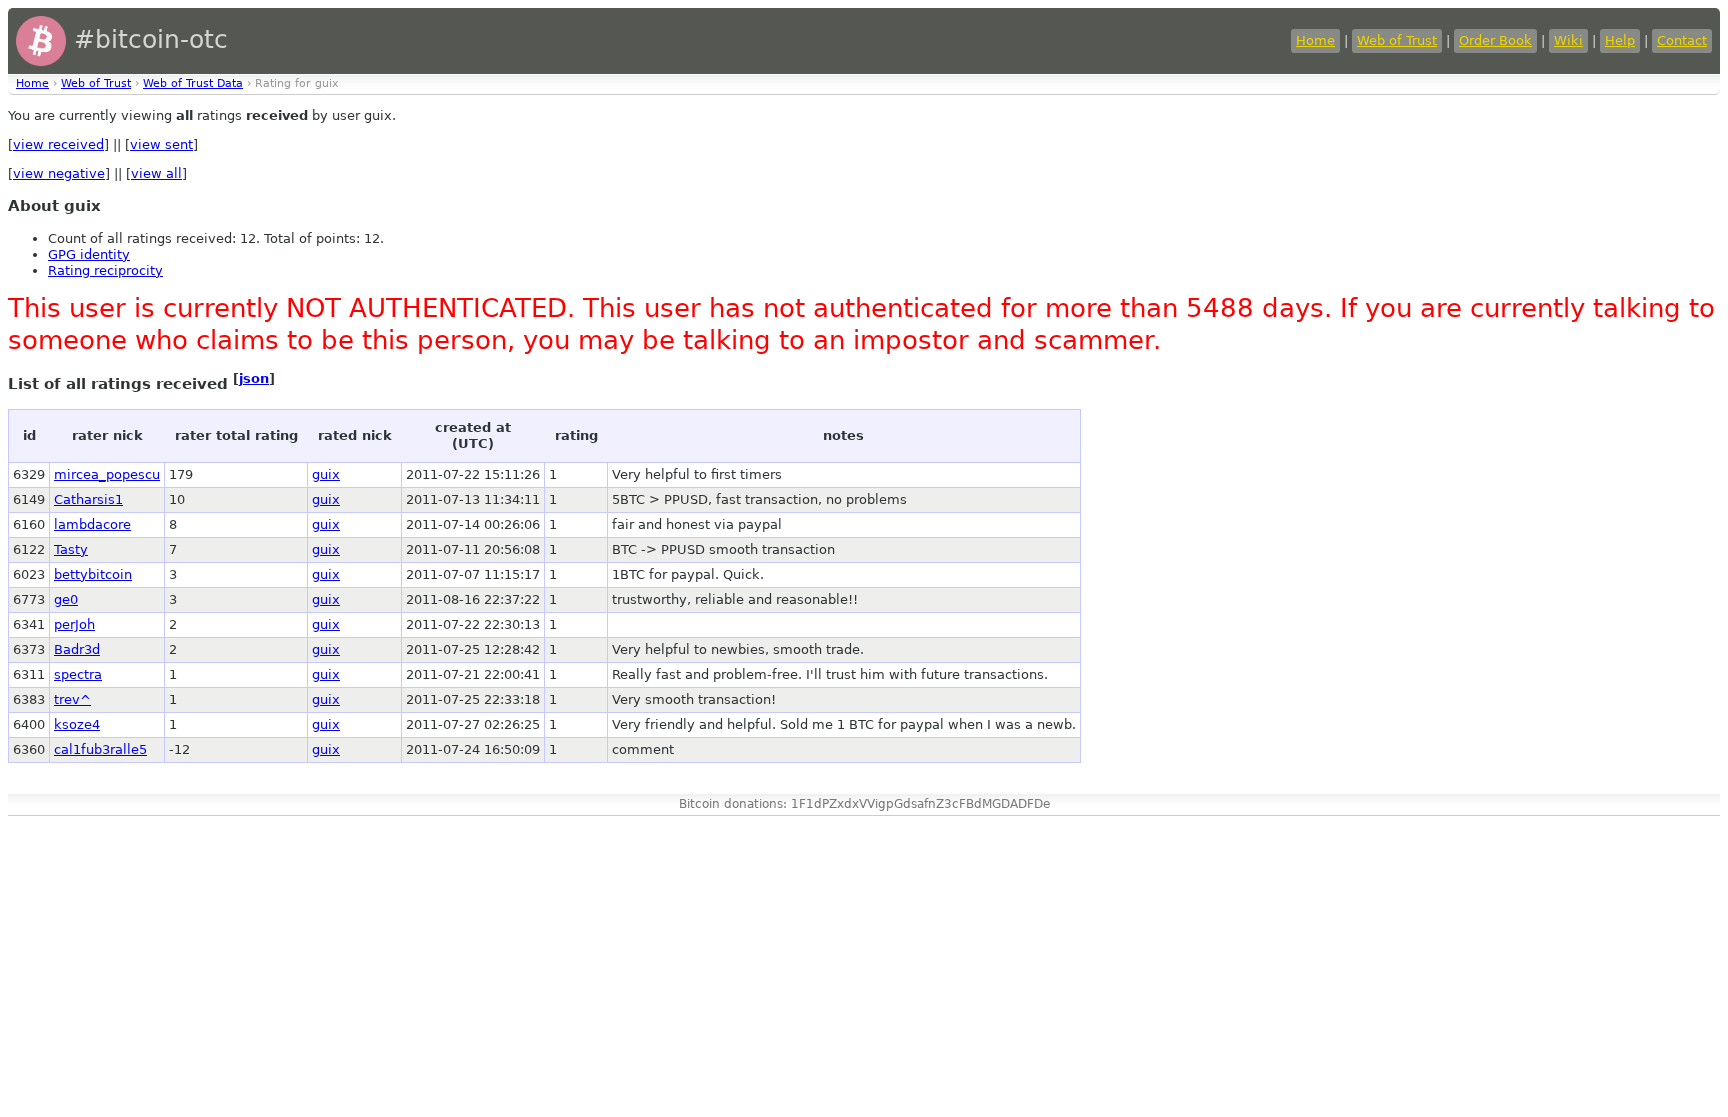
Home (1315, 40)
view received (58, 144)
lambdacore (92, 524)
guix (326, 474)
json (254, 378)
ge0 (66, 599)
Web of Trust (1397, 40)
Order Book (1495, 40)
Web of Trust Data (193, 83)
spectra (78, 674)
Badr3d (77, 649)
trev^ (72, 699)
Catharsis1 (88, 499)
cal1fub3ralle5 (100, 749)
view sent (161, 144)
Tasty (71, 549)
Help (1620, 40)
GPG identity (89, 254)
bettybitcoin (93, 574)
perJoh (74, 624)
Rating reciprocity (105, 270)
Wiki (1568, 40)
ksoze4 (77, 724)
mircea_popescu (107, 474)
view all (156, 173)
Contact (1682, 40)
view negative (59, 173)
